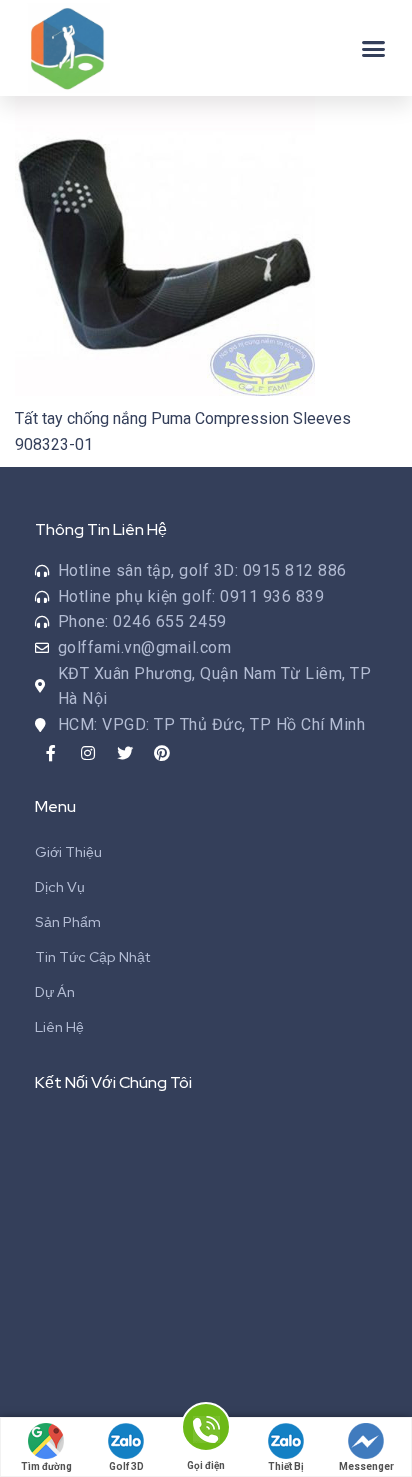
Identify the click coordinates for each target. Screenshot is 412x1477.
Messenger (366, 1466)
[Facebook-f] (51, 753)
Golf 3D (126, 1466)
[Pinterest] (162, 753)
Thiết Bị (286, 1466)
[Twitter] (125, 753)
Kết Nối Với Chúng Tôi (113, 1082)
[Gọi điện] (206, 1430)
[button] (374, 48)
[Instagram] (88, 753)
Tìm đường (46, 1466)
